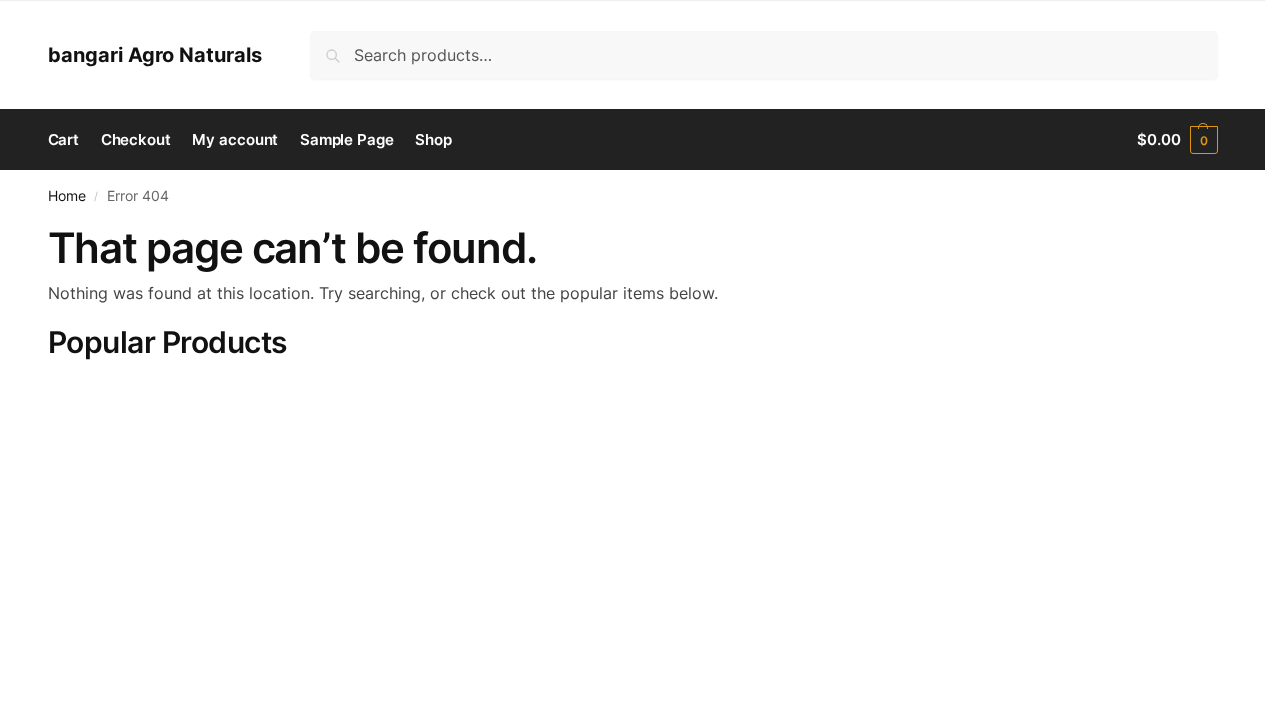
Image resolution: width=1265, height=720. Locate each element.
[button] (1177, 140)
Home (67, 196)
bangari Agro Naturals (155, 55)
